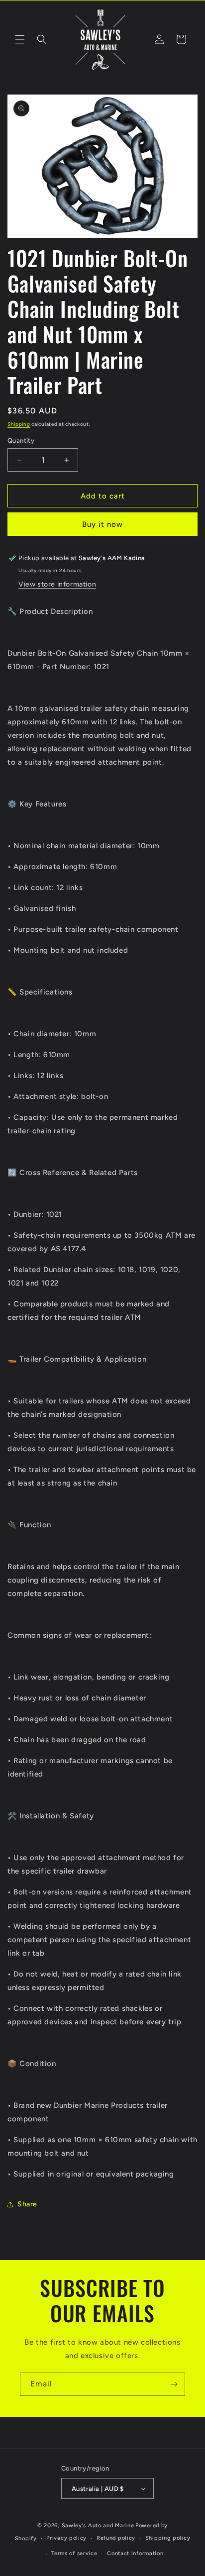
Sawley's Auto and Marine (98, 2526)
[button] (20, 39)
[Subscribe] (174, 2384)
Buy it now (102, 524)
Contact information (135, 2553)
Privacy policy (66, 2538)
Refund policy (116, 2538)
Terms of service (74, 2553)
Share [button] (27, 2204)
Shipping (19, 424)
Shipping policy (168, 2538)
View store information (57, 584)
